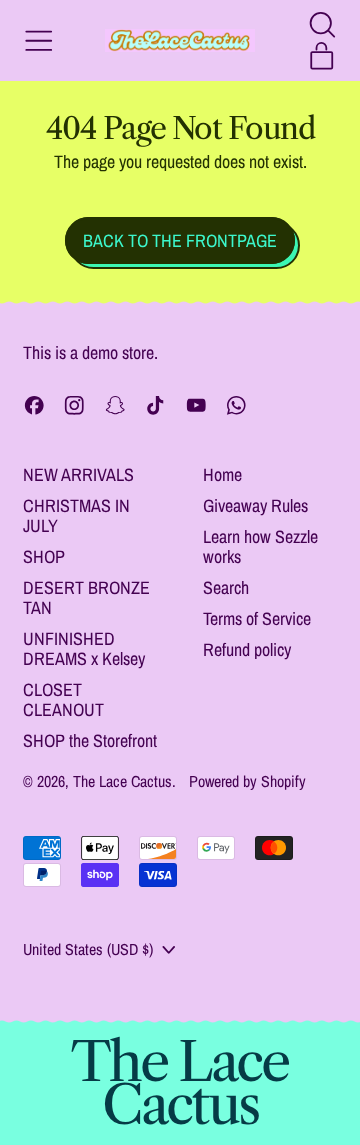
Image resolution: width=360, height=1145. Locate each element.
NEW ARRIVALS (78, 474)
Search (226, 587)
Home (222, 474)
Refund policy (247, 649)
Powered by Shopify (247, 781)
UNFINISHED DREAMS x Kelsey (84, 648)
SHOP (44, 556)
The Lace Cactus (122, 781)
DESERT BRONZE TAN (86, 597)
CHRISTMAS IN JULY (76, 515)
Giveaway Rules (255, 505)
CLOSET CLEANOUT (63, 699)
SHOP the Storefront (90, 740)
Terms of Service (257, 618)
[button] (322, 25)
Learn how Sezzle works (260, 546)
